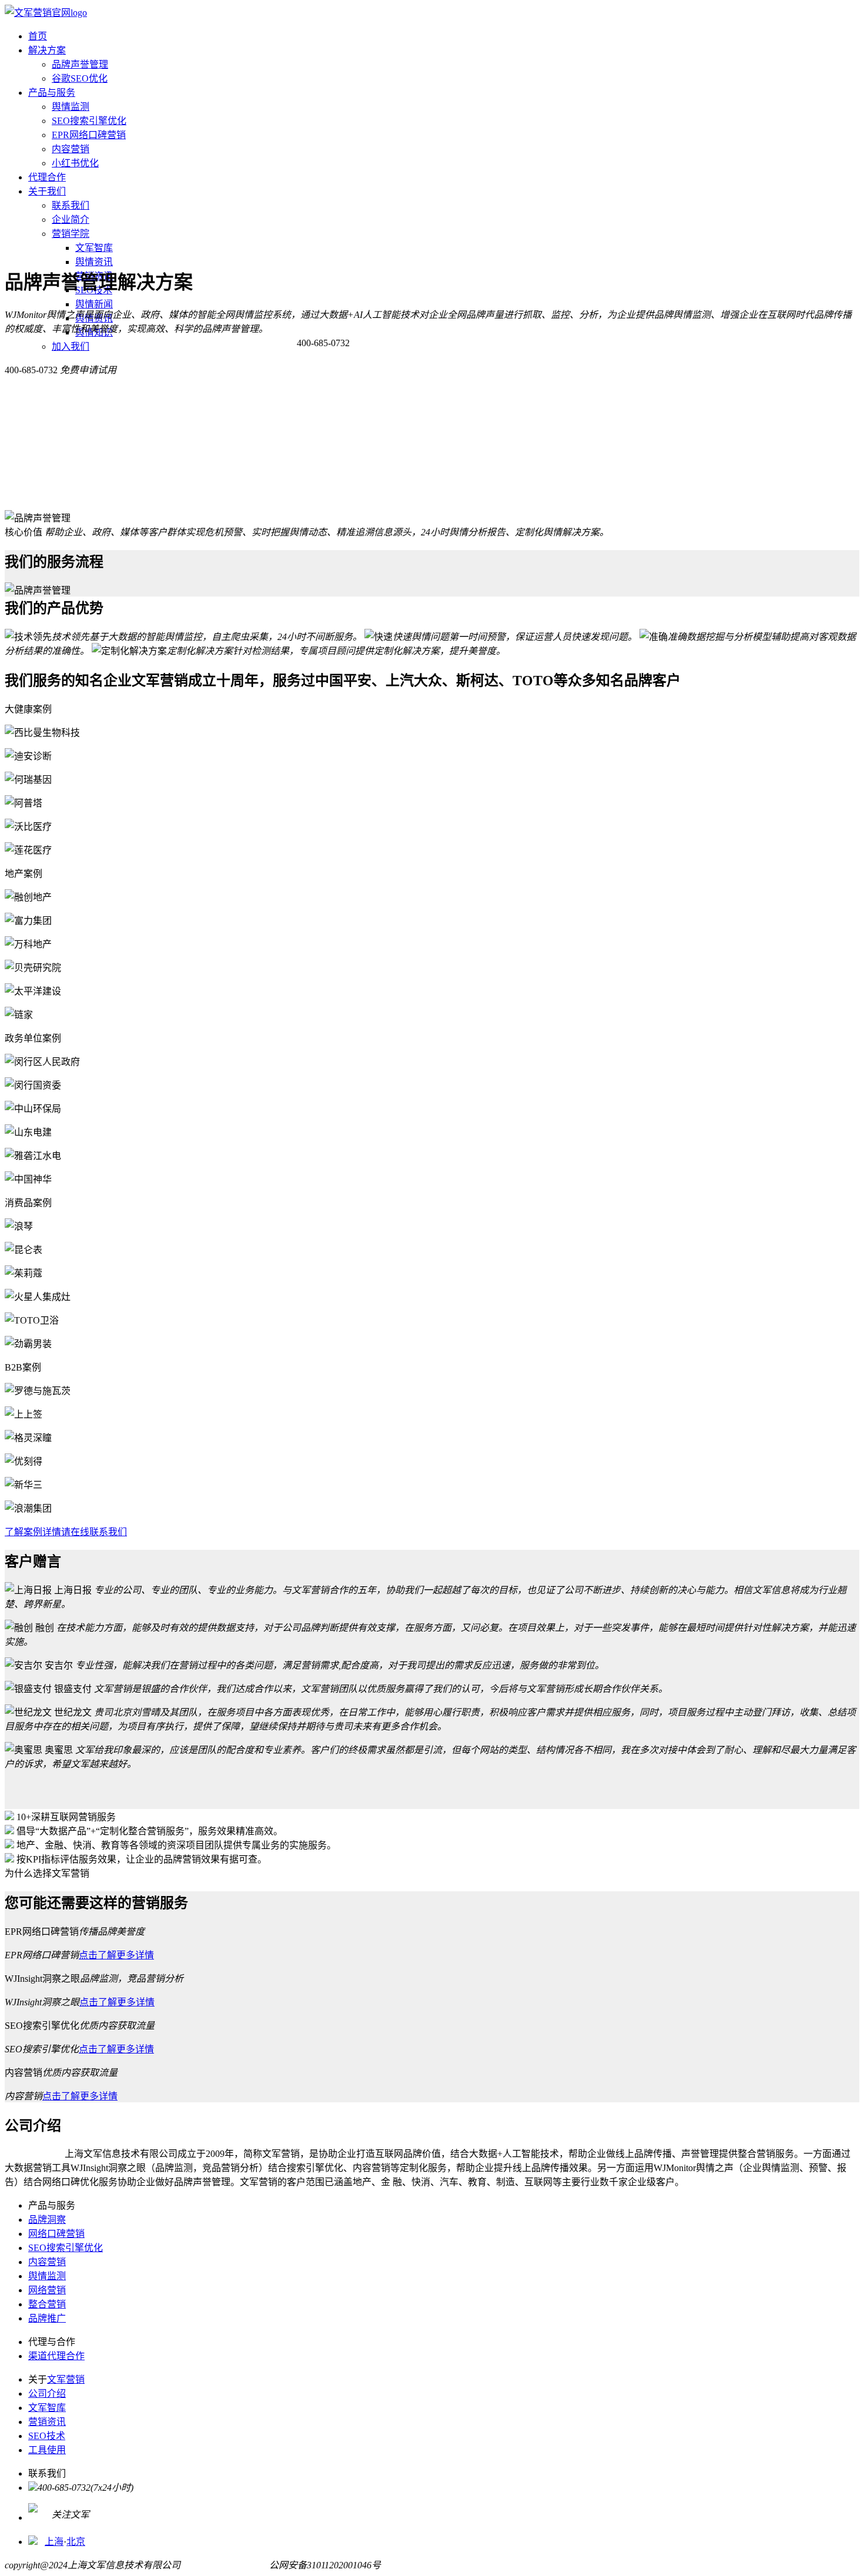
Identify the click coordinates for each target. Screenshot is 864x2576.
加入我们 (71, 346)
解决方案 (47, 50)
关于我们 (47, 191)
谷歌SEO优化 (80, 78)
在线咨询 (369, 343)
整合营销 (47, 2304)
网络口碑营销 (56, 2234)
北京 (76, 2542)
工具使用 (47, 2450)
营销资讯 (47, 2422)
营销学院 (71, 234)
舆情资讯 (94, 262)
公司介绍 (47, 2394)
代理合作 (47, 177)
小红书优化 (75, 163)
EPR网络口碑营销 (89, 135)
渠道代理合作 (56, 2356)
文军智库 (94, 248)
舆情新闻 (94, 304)
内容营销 (71, 149)
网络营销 (47, 2290)
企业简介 (71, 220)
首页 (38, 36)
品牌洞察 (47, 2220)
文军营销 (66, 2379)
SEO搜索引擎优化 (89, 121)
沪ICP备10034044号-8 (225, 2565)
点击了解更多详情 (116, 1955)
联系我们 (71, 205)
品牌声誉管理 (80, 64)
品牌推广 (47, 2318)
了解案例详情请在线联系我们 (66, 1532)
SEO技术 (47, 2436)
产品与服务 (52, 93)
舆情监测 (71, 107)
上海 (54, 2542)
